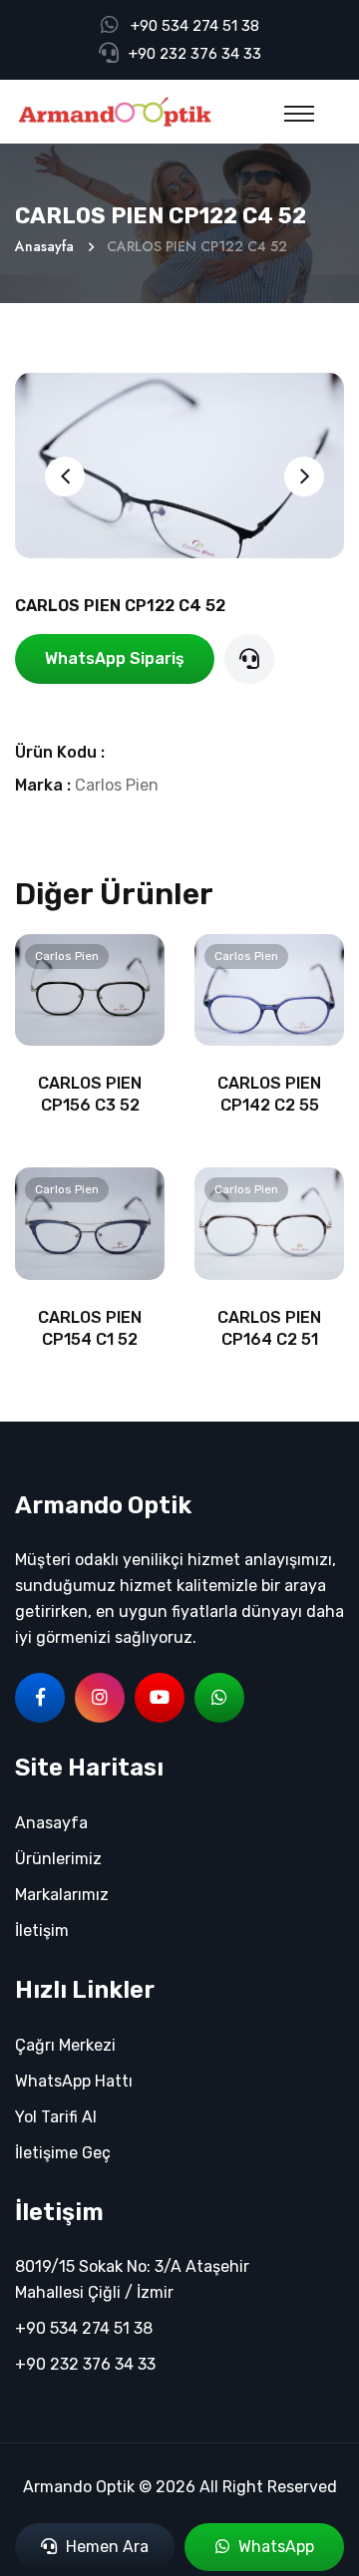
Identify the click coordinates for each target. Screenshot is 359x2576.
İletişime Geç (63, 2153)
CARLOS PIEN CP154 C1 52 (90, 1328)
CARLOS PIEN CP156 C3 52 (90, 1094)
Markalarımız (62, 1895)
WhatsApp (274, 2547)
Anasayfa (44, 246)
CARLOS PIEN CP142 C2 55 (269, 1094)
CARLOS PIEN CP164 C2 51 (269, 1328)
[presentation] (65, 477)
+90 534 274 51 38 (195, 26)
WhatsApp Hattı (74, 2081)
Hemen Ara (105, 2547)
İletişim (42, 1931)
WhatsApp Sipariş (115, 658)
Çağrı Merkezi (65, 2045)
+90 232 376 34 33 (195, 54)
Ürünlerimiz (58, 1859)
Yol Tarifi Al (56, 2117)
